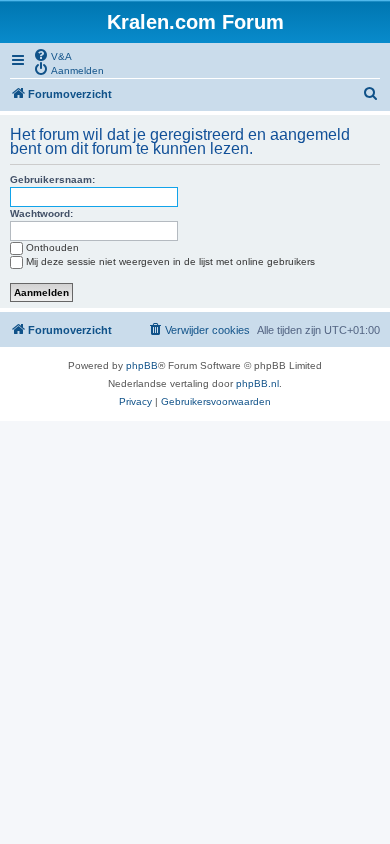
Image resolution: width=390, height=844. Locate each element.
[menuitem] (52, 55)
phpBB (142, 365)
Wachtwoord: (41, 213)
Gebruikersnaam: (52, 179)
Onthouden (52, 247)
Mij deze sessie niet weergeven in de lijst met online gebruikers (170, 261)
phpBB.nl (257, 383)
